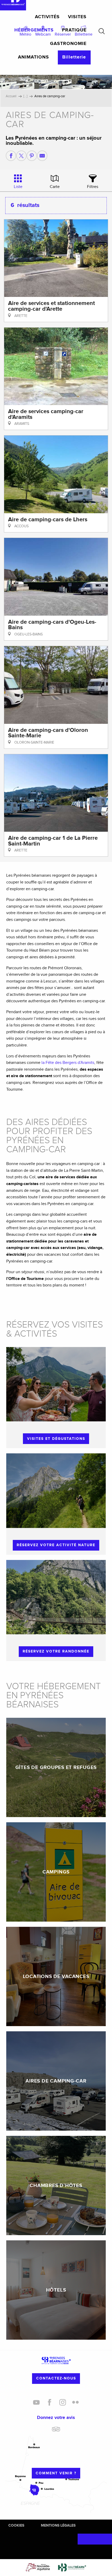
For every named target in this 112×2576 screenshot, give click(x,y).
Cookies (16, 2525)
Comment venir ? (56, 2473)
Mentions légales (58, 2525)
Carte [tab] (55, 187)
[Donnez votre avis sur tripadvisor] (56, 2431)
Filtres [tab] (93, 187)
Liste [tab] (18, 187)
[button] (102, 31)
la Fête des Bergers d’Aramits (68, 1063)
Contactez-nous (56, 2378)
